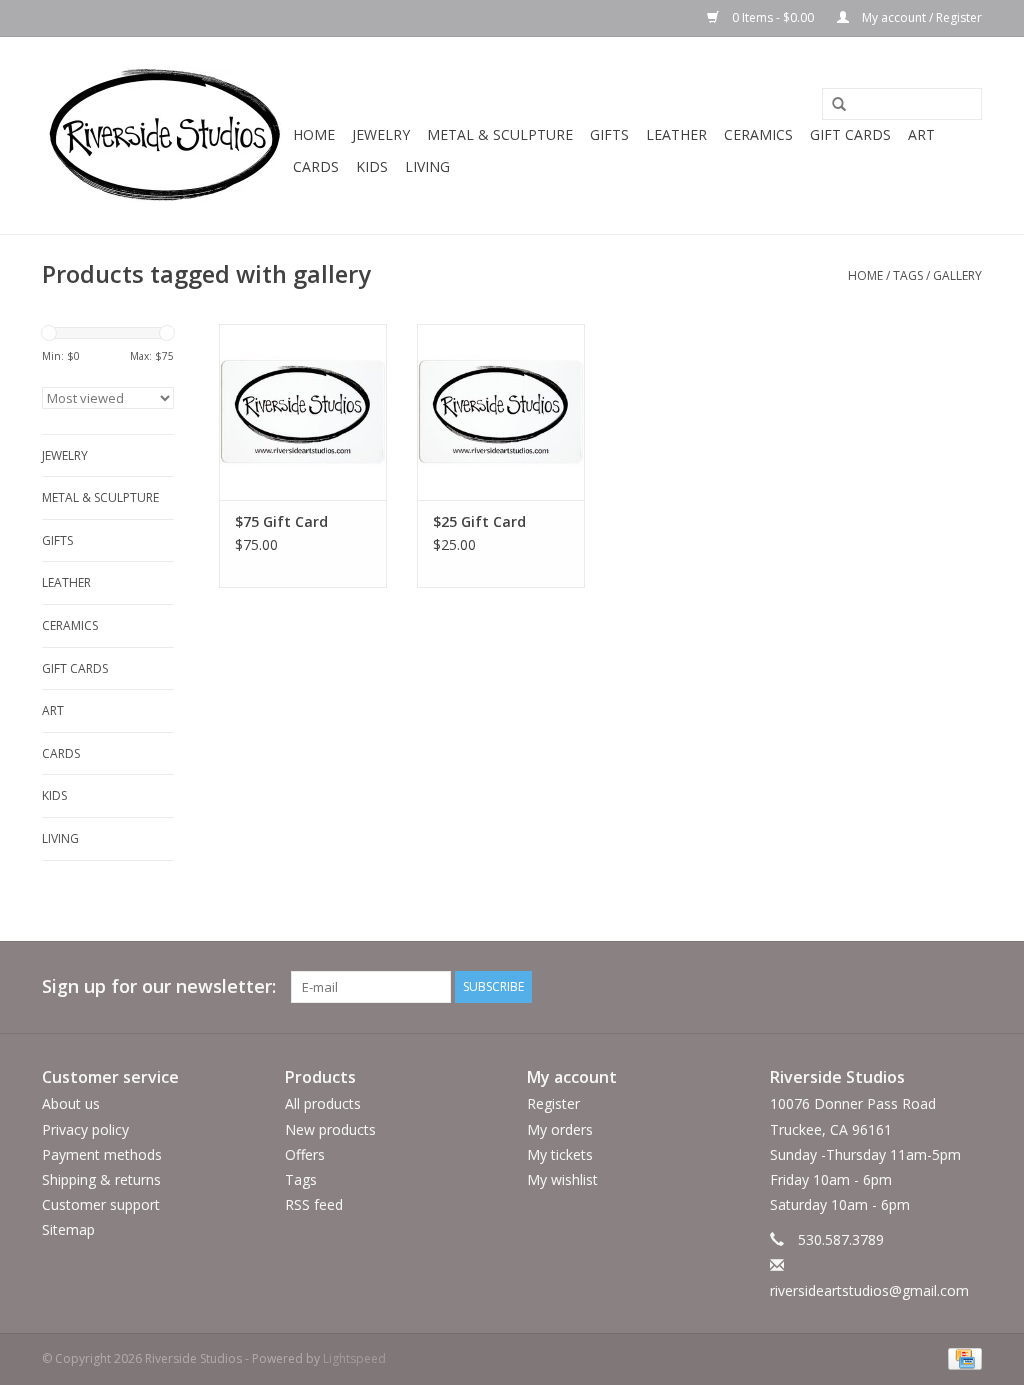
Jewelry (381, 134)
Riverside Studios (837, 1077)
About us (71, 1103)
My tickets (560, 1154)
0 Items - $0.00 (773, 17)
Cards (316, 166)
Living (427, 166)
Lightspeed (354, 1358)
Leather (676, 134)
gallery (957, 275)
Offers (305, 1154)
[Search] (832, 105)
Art (921, 134)
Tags (908, 275)
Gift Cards (850, 134)
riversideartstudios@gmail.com (869, 1290)
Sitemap (68, 1229)
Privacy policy (85, 1129)
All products (323, 1103)
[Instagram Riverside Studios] (966, 987)
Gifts (609, 134)
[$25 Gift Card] (501, 412)
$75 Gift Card (281, 521)
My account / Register (920, 17)
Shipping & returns (101, 1179)
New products (330, 1129)
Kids (372, 166)
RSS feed (314, 1204)
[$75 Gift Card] (303, 412)
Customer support (101, 1204)
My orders (560, 1129)
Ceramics (758, 134)
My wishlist (562, 1179)
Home (314, 134)
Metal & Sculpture (500, 134)
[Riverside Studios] (164, 135)
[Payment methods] (961, 1357)
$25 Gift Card (479, 521)
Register (553, 1103)
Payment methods (102, 1154)
